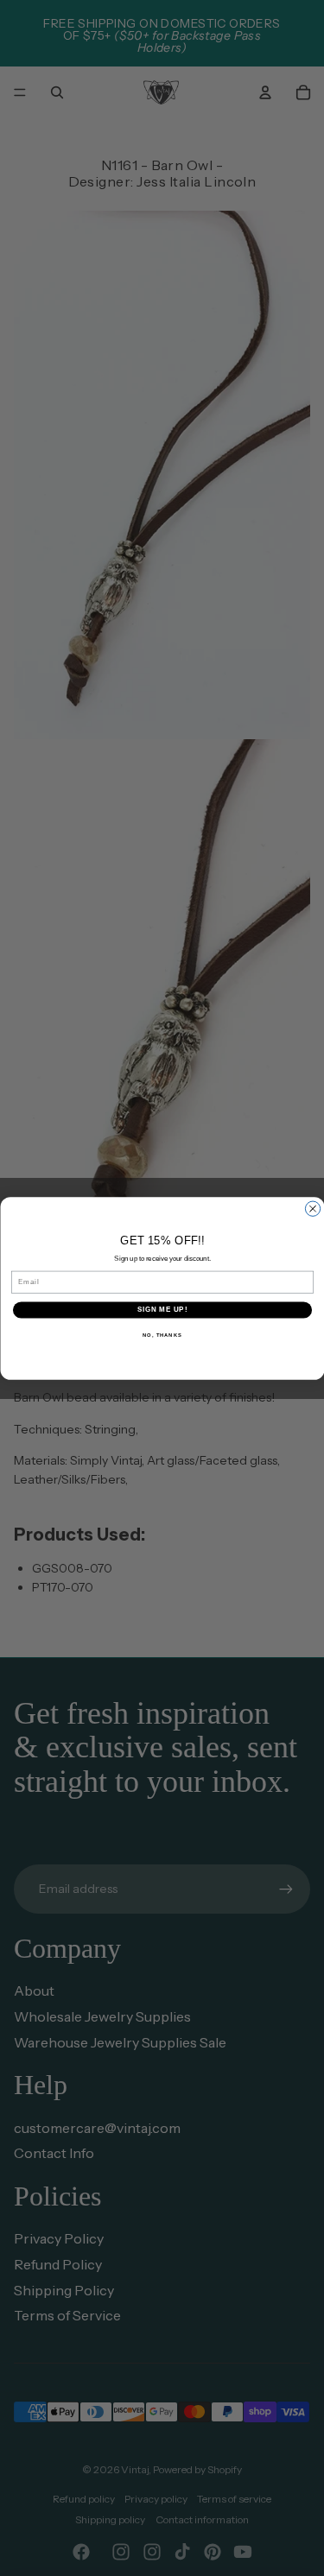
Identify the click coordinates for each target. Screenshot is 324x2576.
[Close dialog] (312, 1209)
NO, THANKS (162, 1335)
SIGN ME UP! (162, 1309)
